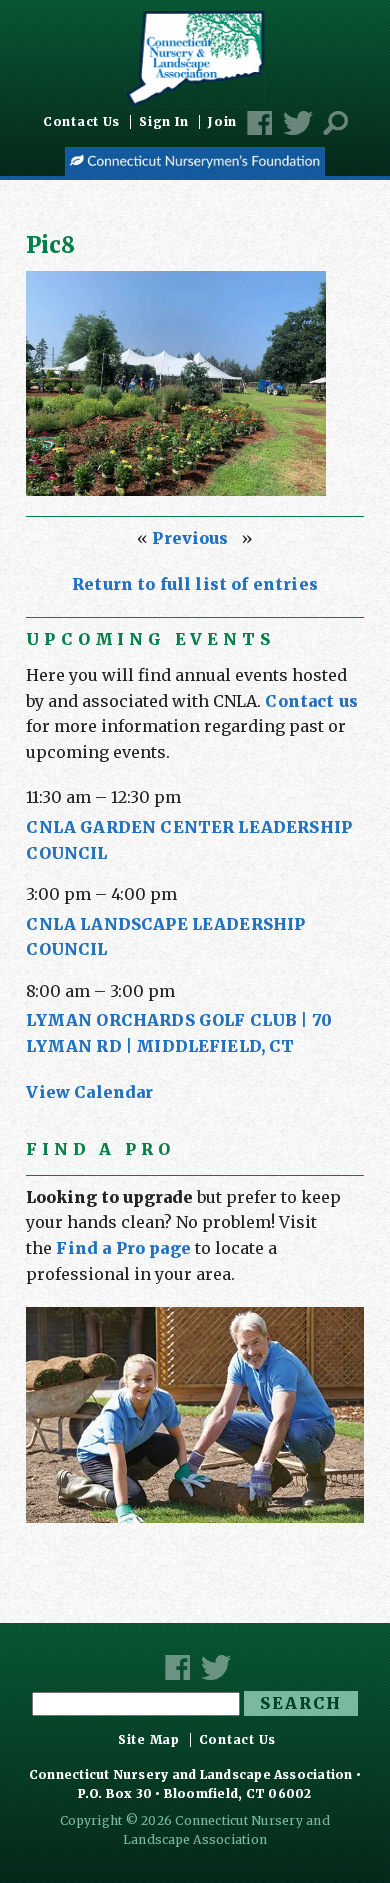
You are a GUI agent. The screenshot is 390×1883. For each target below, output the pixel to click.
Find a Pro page (123, 1248)
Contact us (311, 701)
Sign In (164, 122)
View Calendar (89, 1092)
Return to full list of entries (195, 584)
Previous (190, 538)
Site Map (149, 1740)
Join (222, 122)
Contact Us (81, 122)
